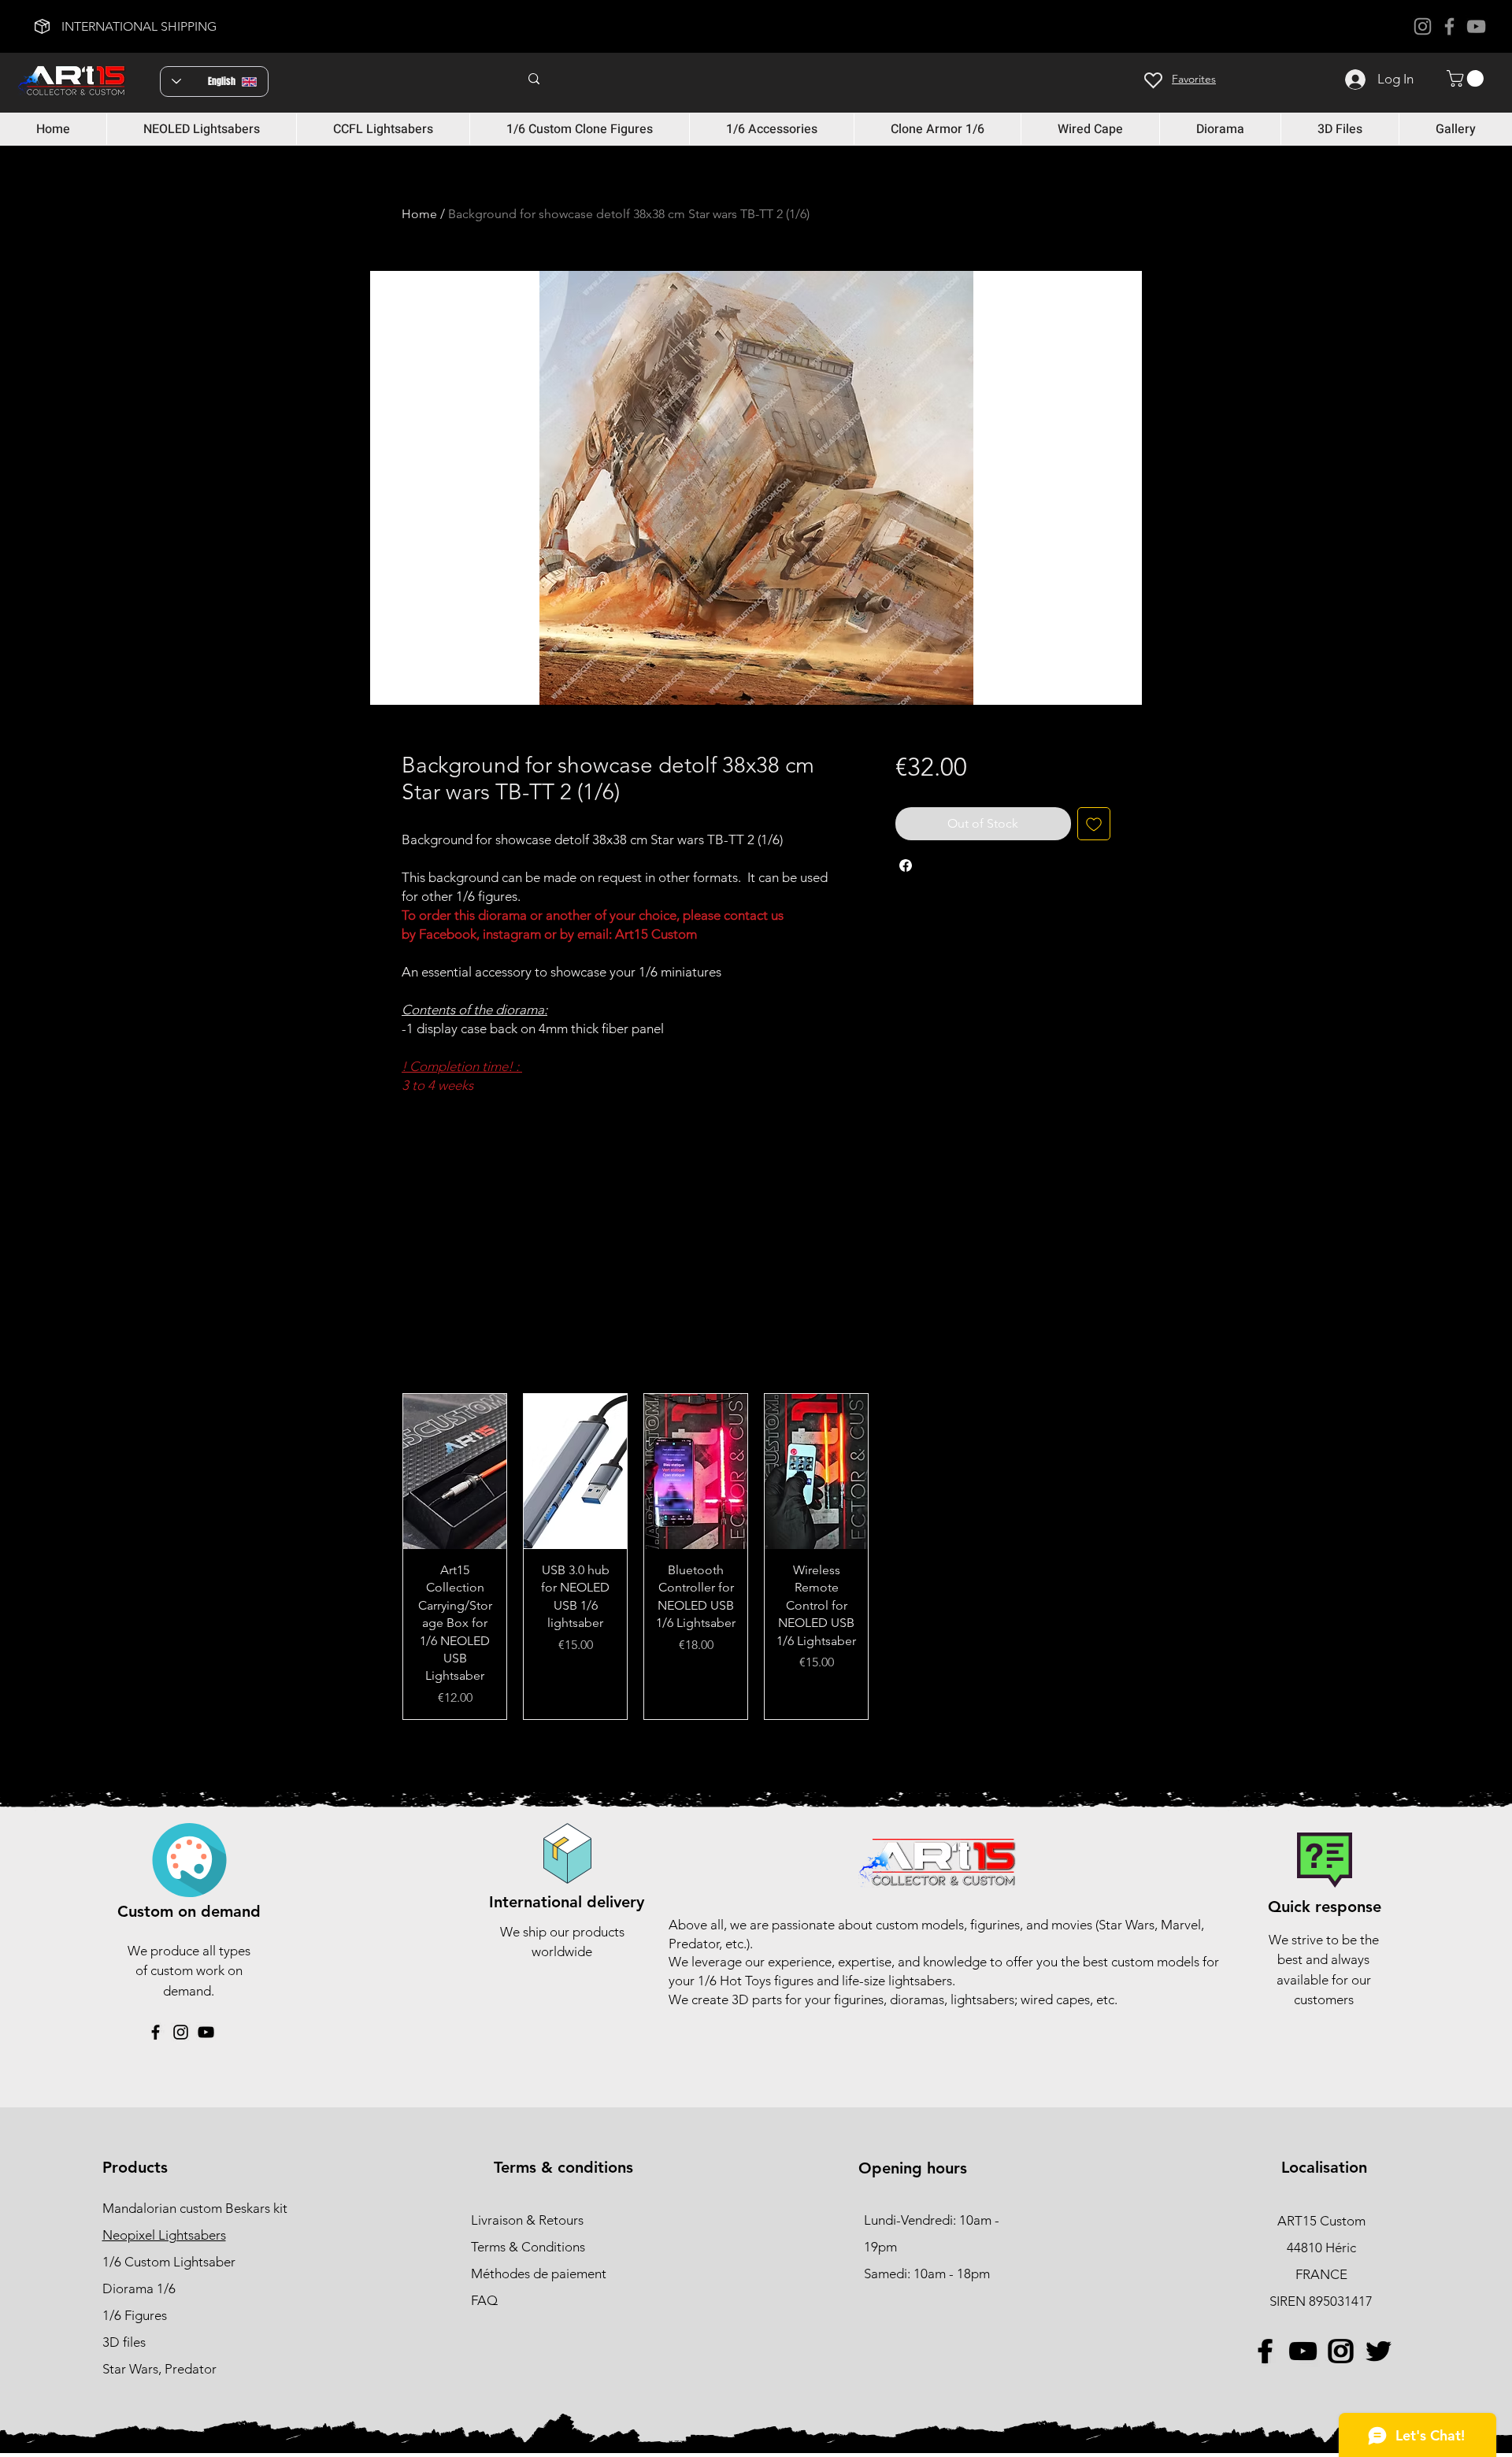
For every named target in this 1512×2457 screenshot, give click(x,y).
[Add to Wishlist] (1094, 824)
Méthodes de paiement (540, 2274)
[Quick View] (455, 1471)
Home (419, 214)
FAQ (484, 2300)
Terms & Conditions (528, 2247)
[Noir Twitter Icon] (1378, 2351)
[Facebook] (1449, 26)
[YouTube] (1476, 26)
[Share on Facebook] (906, 865)
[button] (1467, 78)
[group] (756, 1556)
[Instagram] (1423, 26)
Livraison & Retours (527, 2220)
